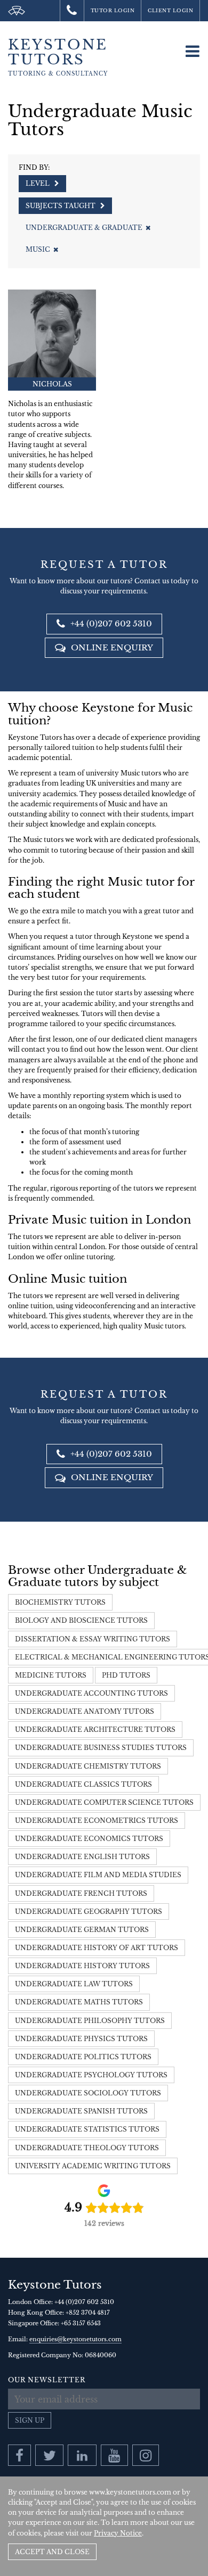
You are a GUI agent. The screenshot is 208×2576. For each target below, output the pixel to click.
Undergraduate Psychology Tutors (91, 2075)
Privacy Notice (118, 2533)
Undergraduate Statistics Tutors (87, 2129)
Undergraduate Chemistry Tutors (88, 1766)
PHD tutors (126, 1675)
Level (38, 183)
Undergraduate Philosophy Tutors (90, 2021)
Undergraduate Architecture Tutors (95, 1729)
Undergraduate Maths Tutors (79, 2002)
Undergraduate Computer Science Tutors (104, 1802)
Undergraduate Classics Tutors (83, 1784)
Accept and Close (52, 2552)
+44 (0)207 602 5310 (110, 624)
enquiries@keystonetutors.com (75, 2339)
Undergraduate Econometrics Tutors (97, 1820)
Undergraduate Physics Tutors (81, 2039)
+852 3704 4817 (88, 2313)
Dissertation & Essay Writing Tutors (93, 1639)
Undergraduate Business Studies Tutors (101, 1748)
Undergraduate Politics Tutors (83, 2057)
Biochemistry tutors (60, 1602)
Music (38, 249)
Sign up (30, 2420)
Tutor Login (113, 10)
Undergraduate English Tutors (82, 1857)
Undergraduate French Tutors (81, 1893)
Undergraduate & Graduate (84, 228)
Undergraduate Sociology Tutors (88, 2093)
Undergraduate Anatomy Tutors (85, 1711)
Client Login (170, 10)
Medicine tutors (51, 1675)
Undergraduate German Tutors (82, 1930)
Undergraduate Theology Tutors (87, 2148)
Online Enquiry (111, 647)
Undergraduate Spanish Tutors (81, 2111)
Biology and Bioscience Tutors (81, 1620)
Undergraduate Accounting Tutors (91, 1693)
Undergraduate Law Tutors (74, 1984)
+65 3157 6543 (81, 2323)
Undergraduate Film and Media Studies (98, 1875)
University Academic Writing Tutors (93, 2166)
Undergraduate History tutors (82, 1966)
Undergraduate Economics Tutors (89, 1839)
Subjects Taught (61, 206)
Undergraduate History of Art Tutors (97, 1948)
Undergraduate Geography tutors (89, 1912)
